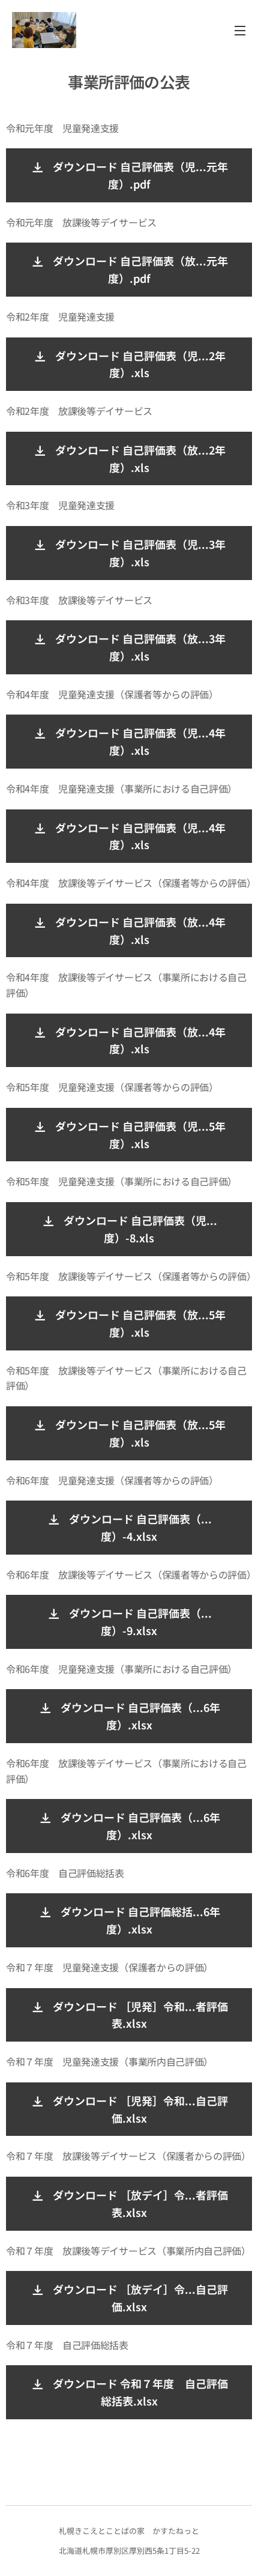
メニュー (240, 30)
